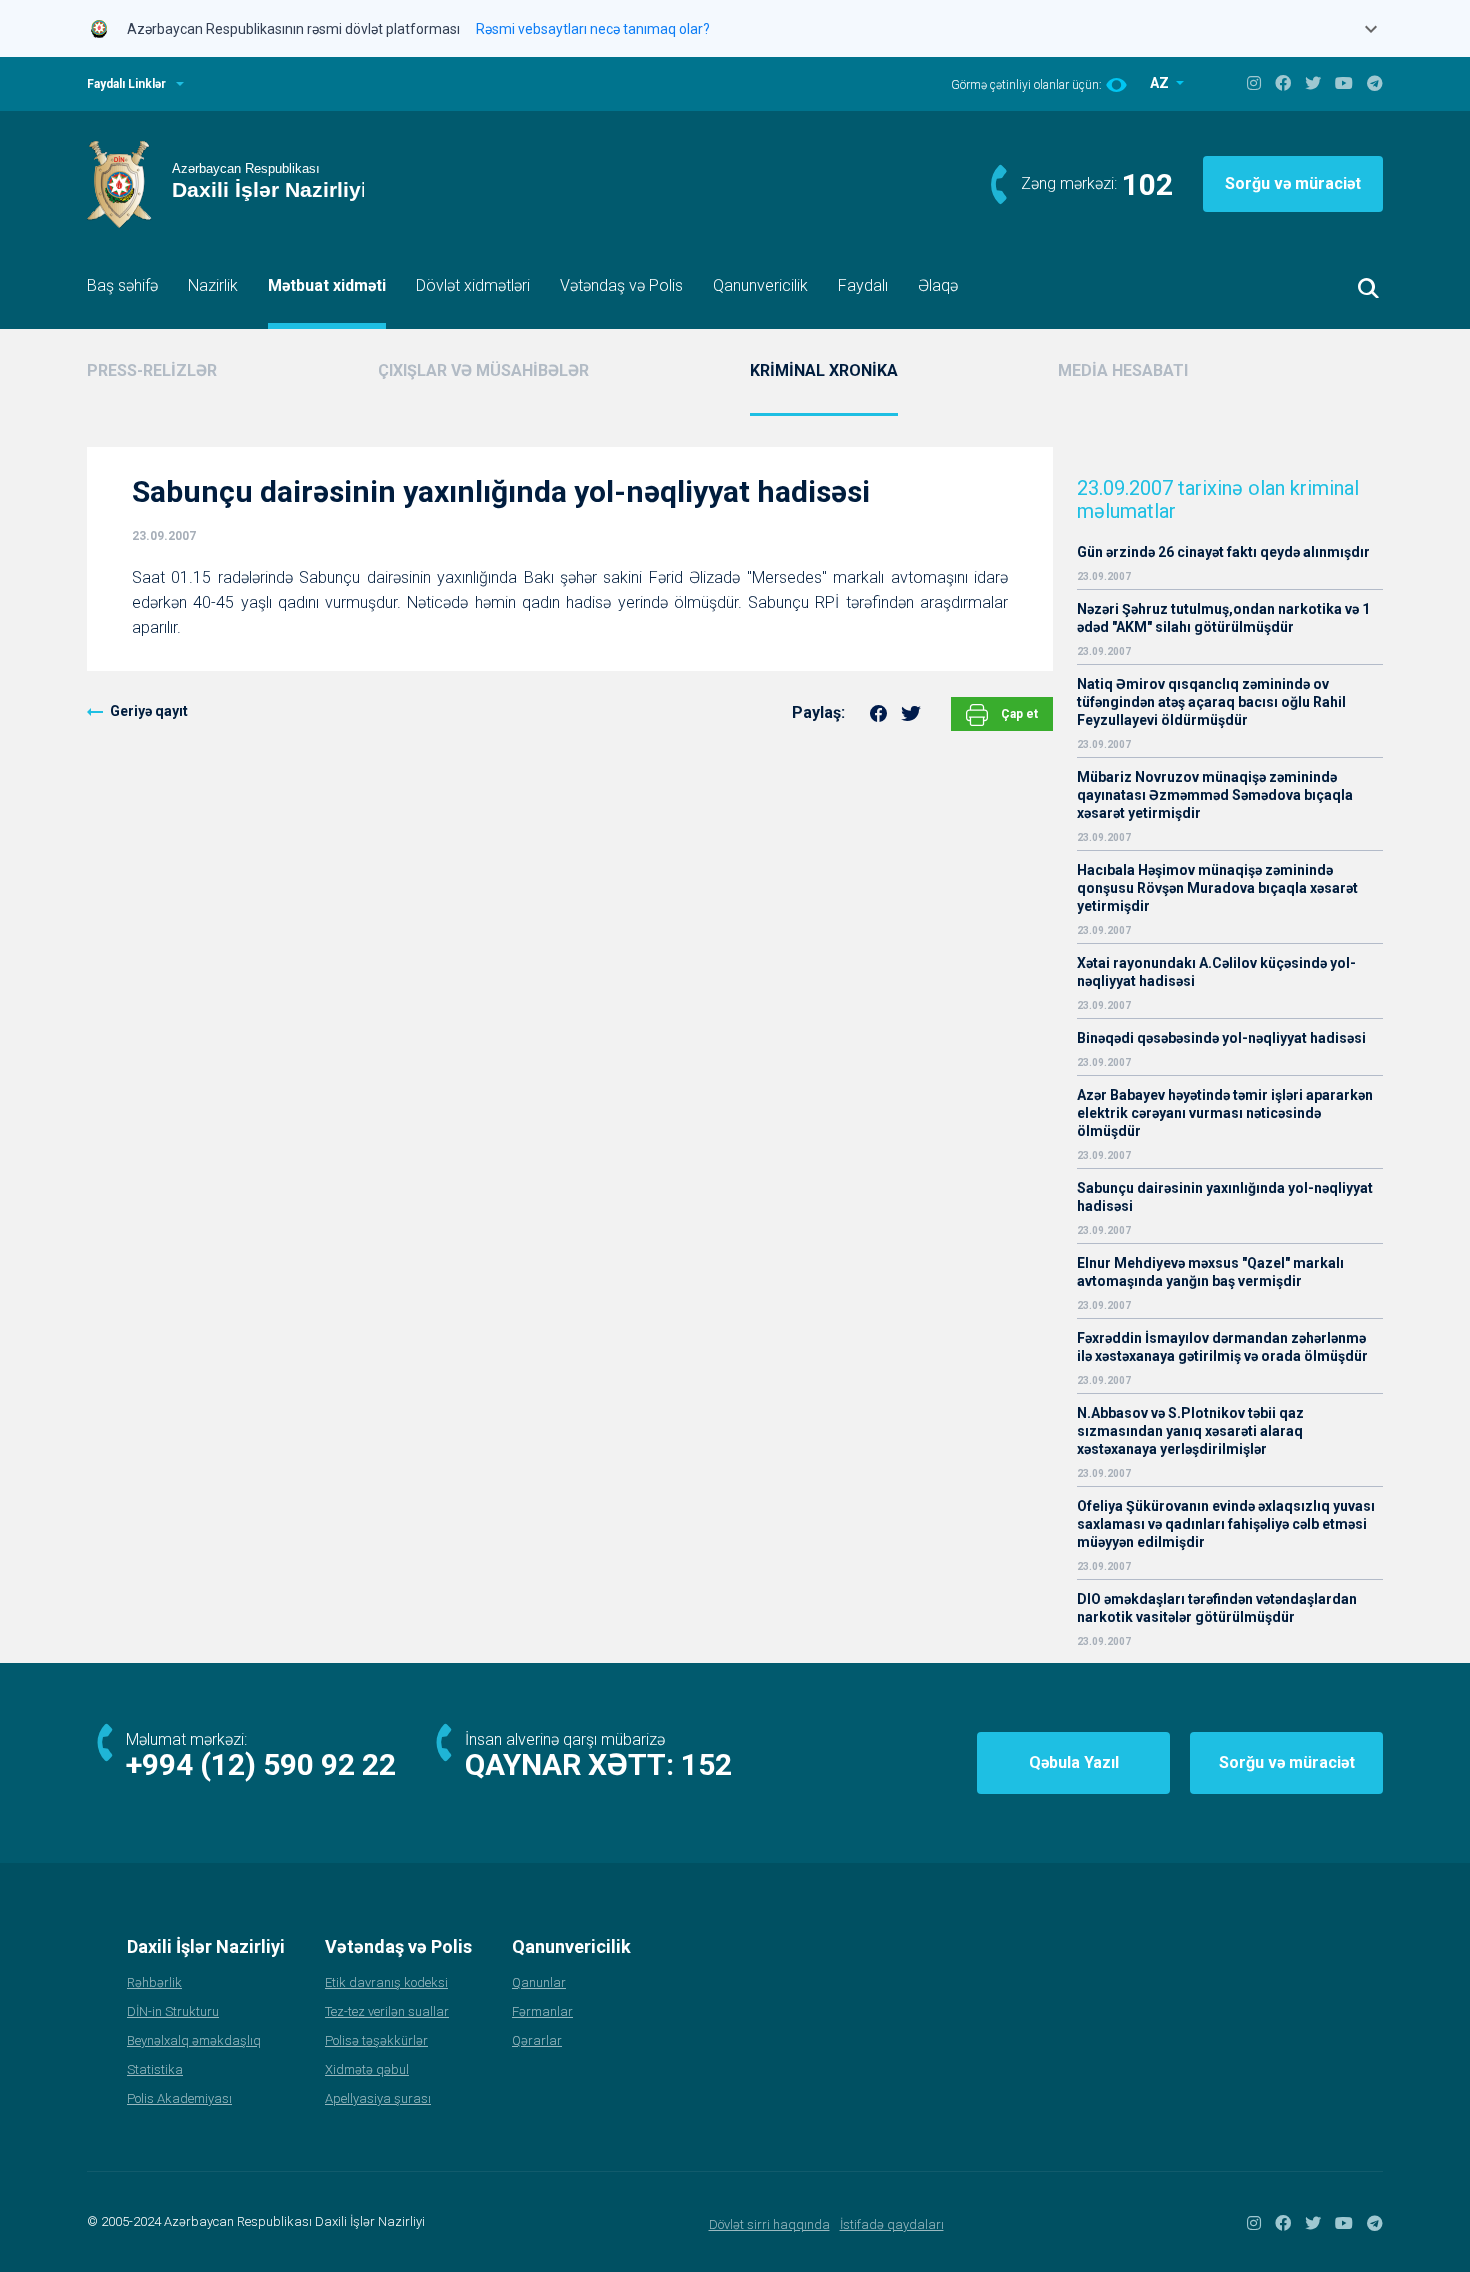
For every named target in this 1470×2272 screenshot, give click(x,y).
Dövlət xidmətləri (473, 285)
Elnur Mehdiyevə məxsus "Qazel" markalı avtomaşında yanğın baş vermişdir (1210, 1272)
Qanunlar (539, 1982)
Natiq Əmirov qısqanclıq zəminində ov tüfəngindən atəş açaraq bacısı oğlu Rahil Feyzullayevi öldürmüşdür (1211, 702)
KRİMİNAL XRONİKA (824, 370)
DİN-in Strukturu (173, 2011)
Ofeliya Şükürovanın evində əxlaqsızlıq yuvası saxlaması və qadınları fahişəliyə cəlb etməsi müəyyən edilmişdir (1226, 1524)
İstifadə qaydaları (892, 2224)
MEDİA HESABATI (1123, 370)
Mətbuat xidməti (327, 285)
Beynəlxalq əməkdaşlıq (194, 2040)
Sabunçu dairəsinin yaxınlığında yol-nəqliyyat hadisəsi (1225, 1197)
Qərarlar (537, 2040)
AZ (1161, 83)
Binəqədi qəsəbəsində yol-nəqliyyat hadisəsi (1221, 1038)
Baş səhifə (122, 285)
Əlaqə (938, 285)
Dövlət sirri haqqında (769, 2224)
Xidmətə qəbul (367, 2069)
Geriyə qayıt (149, 711)
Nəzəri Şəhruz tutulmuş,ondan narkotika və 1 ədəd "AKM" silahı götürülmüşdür (1223, 618)
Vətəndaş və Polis (621, 285)
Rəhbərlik (154, 1982)
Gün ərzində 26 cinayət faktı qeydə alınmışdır (1223, 552)
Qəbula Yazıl (1074, 1762)
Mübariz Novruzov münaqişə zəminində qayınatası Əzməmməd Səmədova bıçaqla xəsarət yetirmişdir (1215, 795)
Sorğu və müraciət (1293, 183)
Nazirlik (213, 285)
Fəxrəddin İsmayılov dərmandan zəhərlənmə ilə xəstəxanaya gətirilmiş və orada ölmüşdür (1222, 1347)
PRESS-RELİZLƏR (152, 370)
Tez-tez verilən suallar (387, 2011)
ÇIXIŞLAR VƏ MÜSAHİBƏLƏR (483, 370)
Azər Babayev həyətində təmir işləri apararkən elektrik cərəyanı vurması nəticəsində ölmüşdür (1225, 1113)
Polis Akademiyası (179, 2098)
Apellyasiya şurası (378, 2098)
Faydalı (863, 285)
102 (1147, 184)
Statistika (155, 2069)
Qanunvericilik (760, 285)
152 (706, 1764)
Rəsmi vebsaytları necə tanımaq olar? (593, 29)
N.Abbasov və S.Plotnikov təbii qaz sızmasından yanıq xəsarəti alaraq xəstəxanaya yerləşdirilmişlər (1190, 1431)
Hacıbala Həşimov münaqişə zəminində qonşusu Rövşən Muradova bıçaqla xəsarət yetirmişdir (1217, 888)
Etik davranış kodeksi (386, 1982)
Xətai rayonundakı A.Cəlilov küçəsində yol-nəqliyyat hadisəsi (1216, 972)
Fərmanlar (542, 2011)
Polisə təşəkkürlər (376, 2040)
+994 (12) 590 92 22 (261, 1764)
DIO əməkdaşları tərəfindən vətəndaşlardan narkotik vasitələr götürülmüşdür (1217, 1608)
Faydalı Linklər (126, 84)
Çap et (1018, 714)
